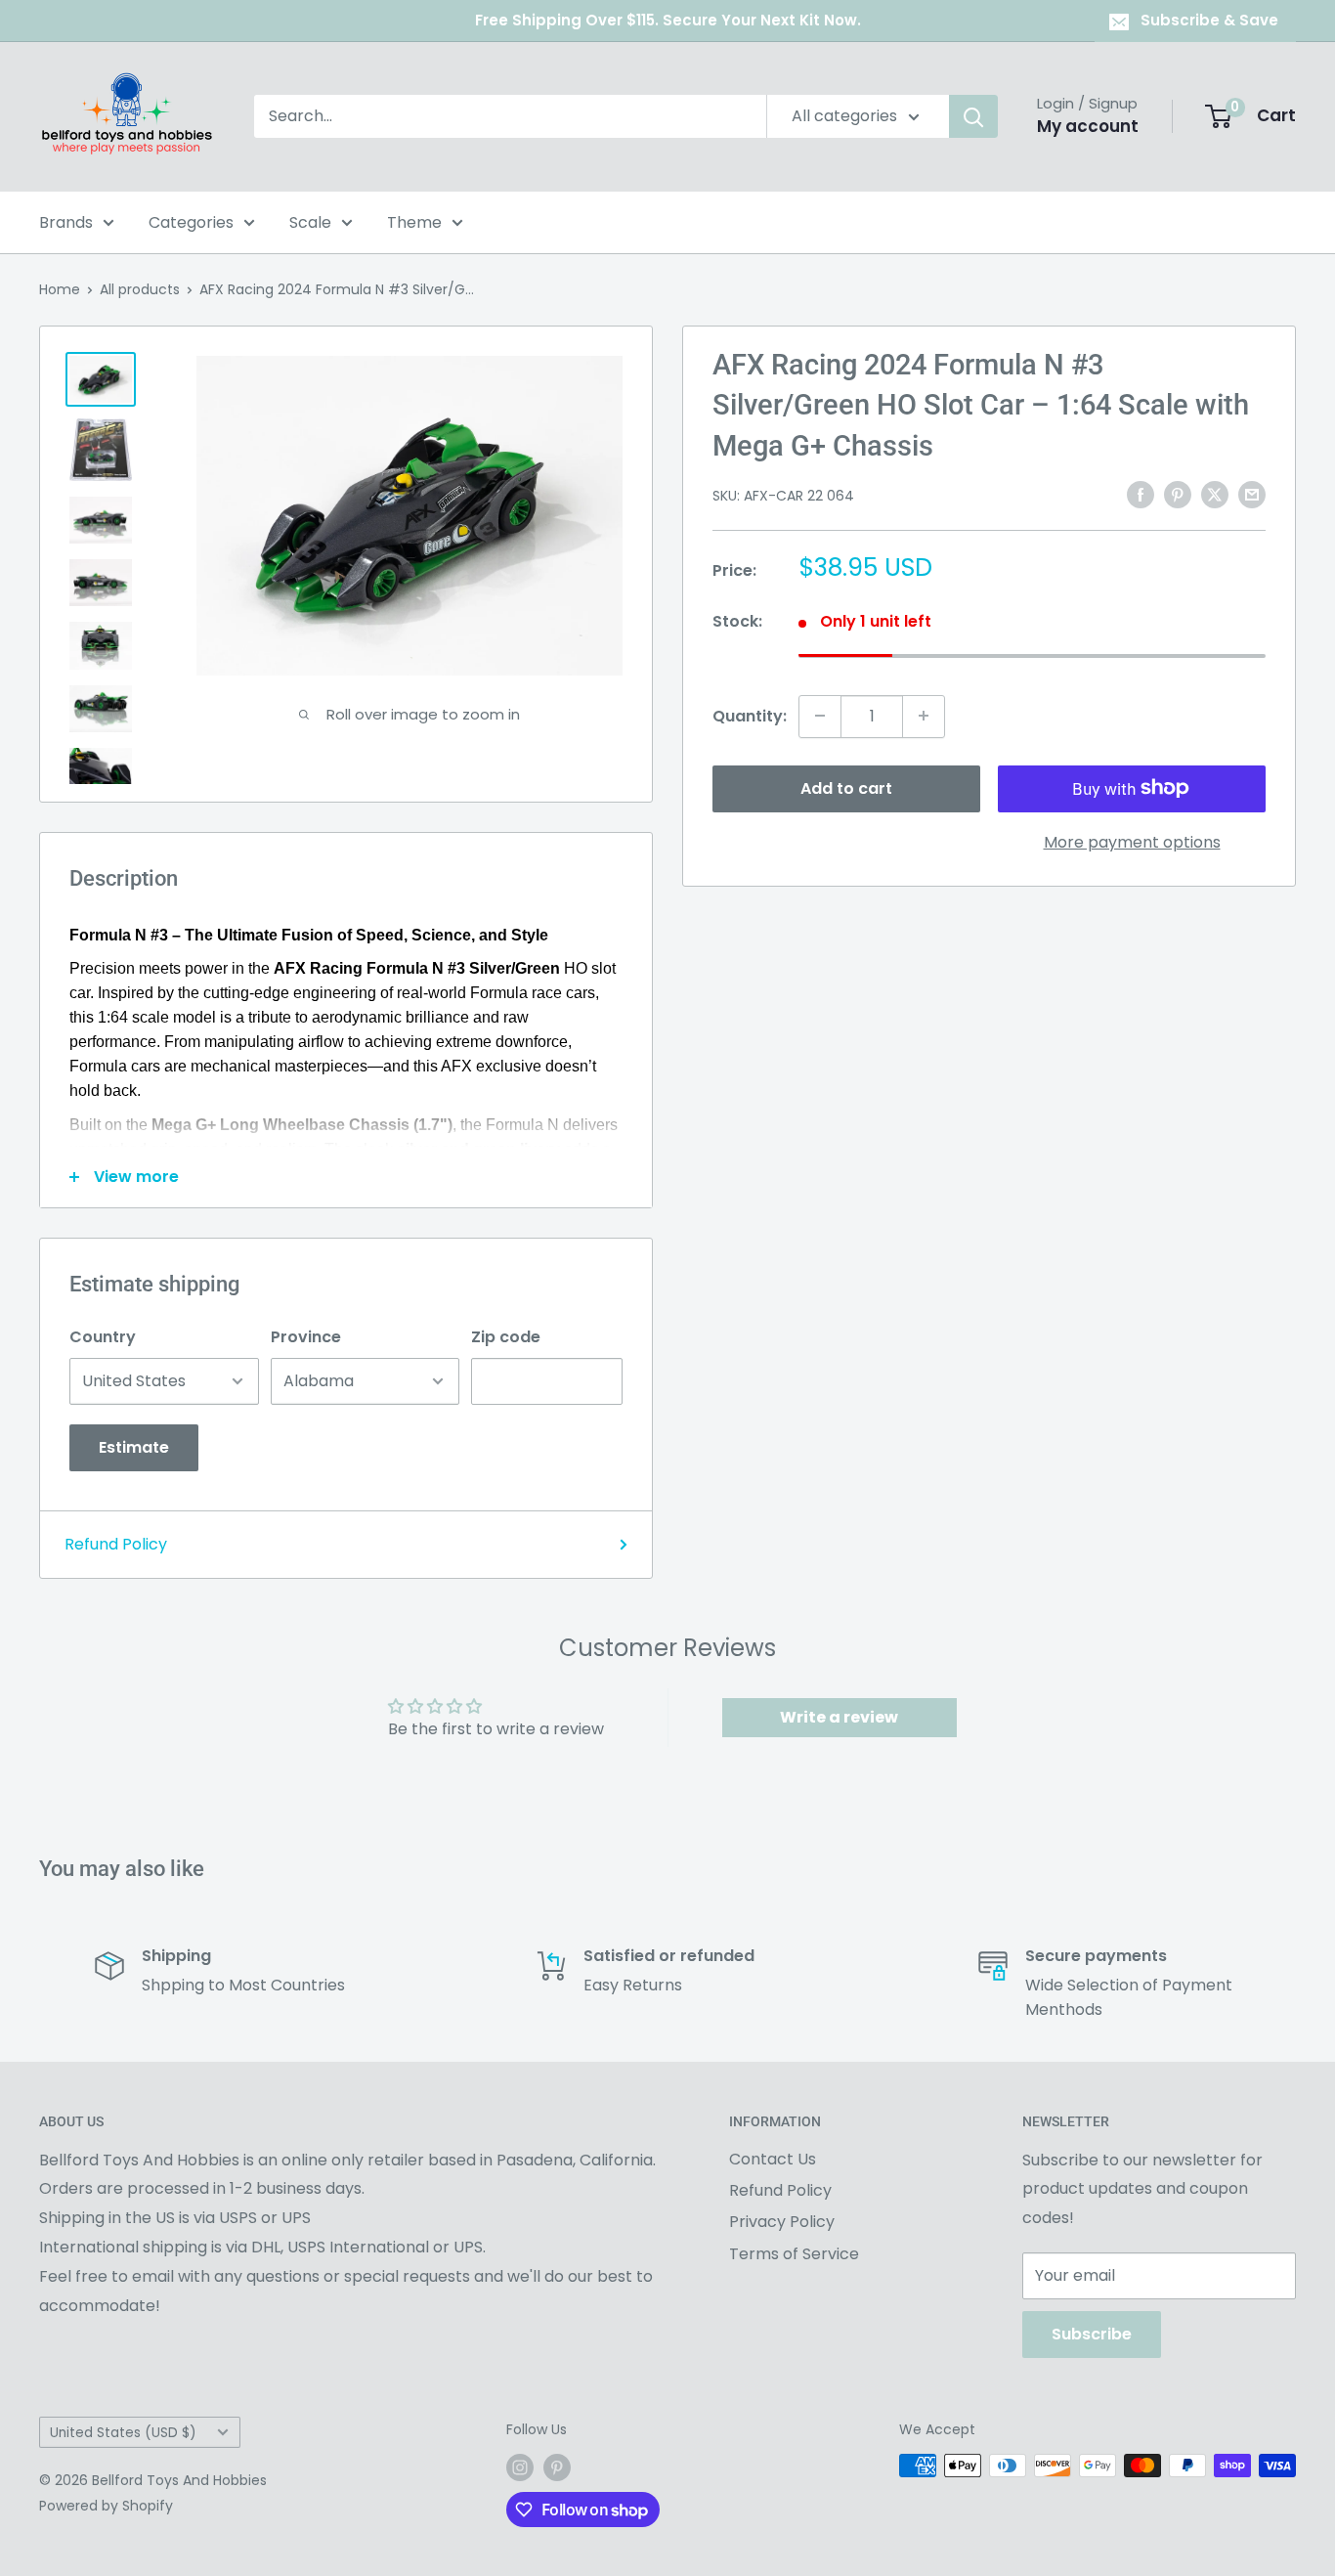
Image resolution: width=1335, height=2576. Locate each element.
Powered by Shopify (106, 2506)
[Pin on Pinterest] (1178, 494)
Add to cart (846, 787)
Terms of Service (794, 2254)
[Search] (973, 116)
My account (1088, 126)
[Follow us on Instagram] (520, 2467)
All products (140, 289)
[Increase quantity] (924, 716)
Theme (414, 222)
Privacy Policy (782, 2222)
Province (306, 1337)
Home (60, 289)
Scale (310, 222)
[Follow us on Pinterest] (557, 2467)
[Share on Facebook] (1141, 494)
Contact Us (773, 2159)
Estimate (134, 1447)
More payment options (1132, 841)
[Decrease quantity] (820, 716)
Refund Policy (116, 1544)
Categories (191, 222)
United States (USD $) (123, 2433)
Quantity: (750, 715)
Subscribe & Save (1209, 20)
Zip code (506, 1337)
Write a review (839, 1717)
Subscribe (1092, 2334)
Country (103, 1337)
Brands (66, 222)
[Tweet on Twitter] (1215, 494)
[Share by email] (1252, 494)
